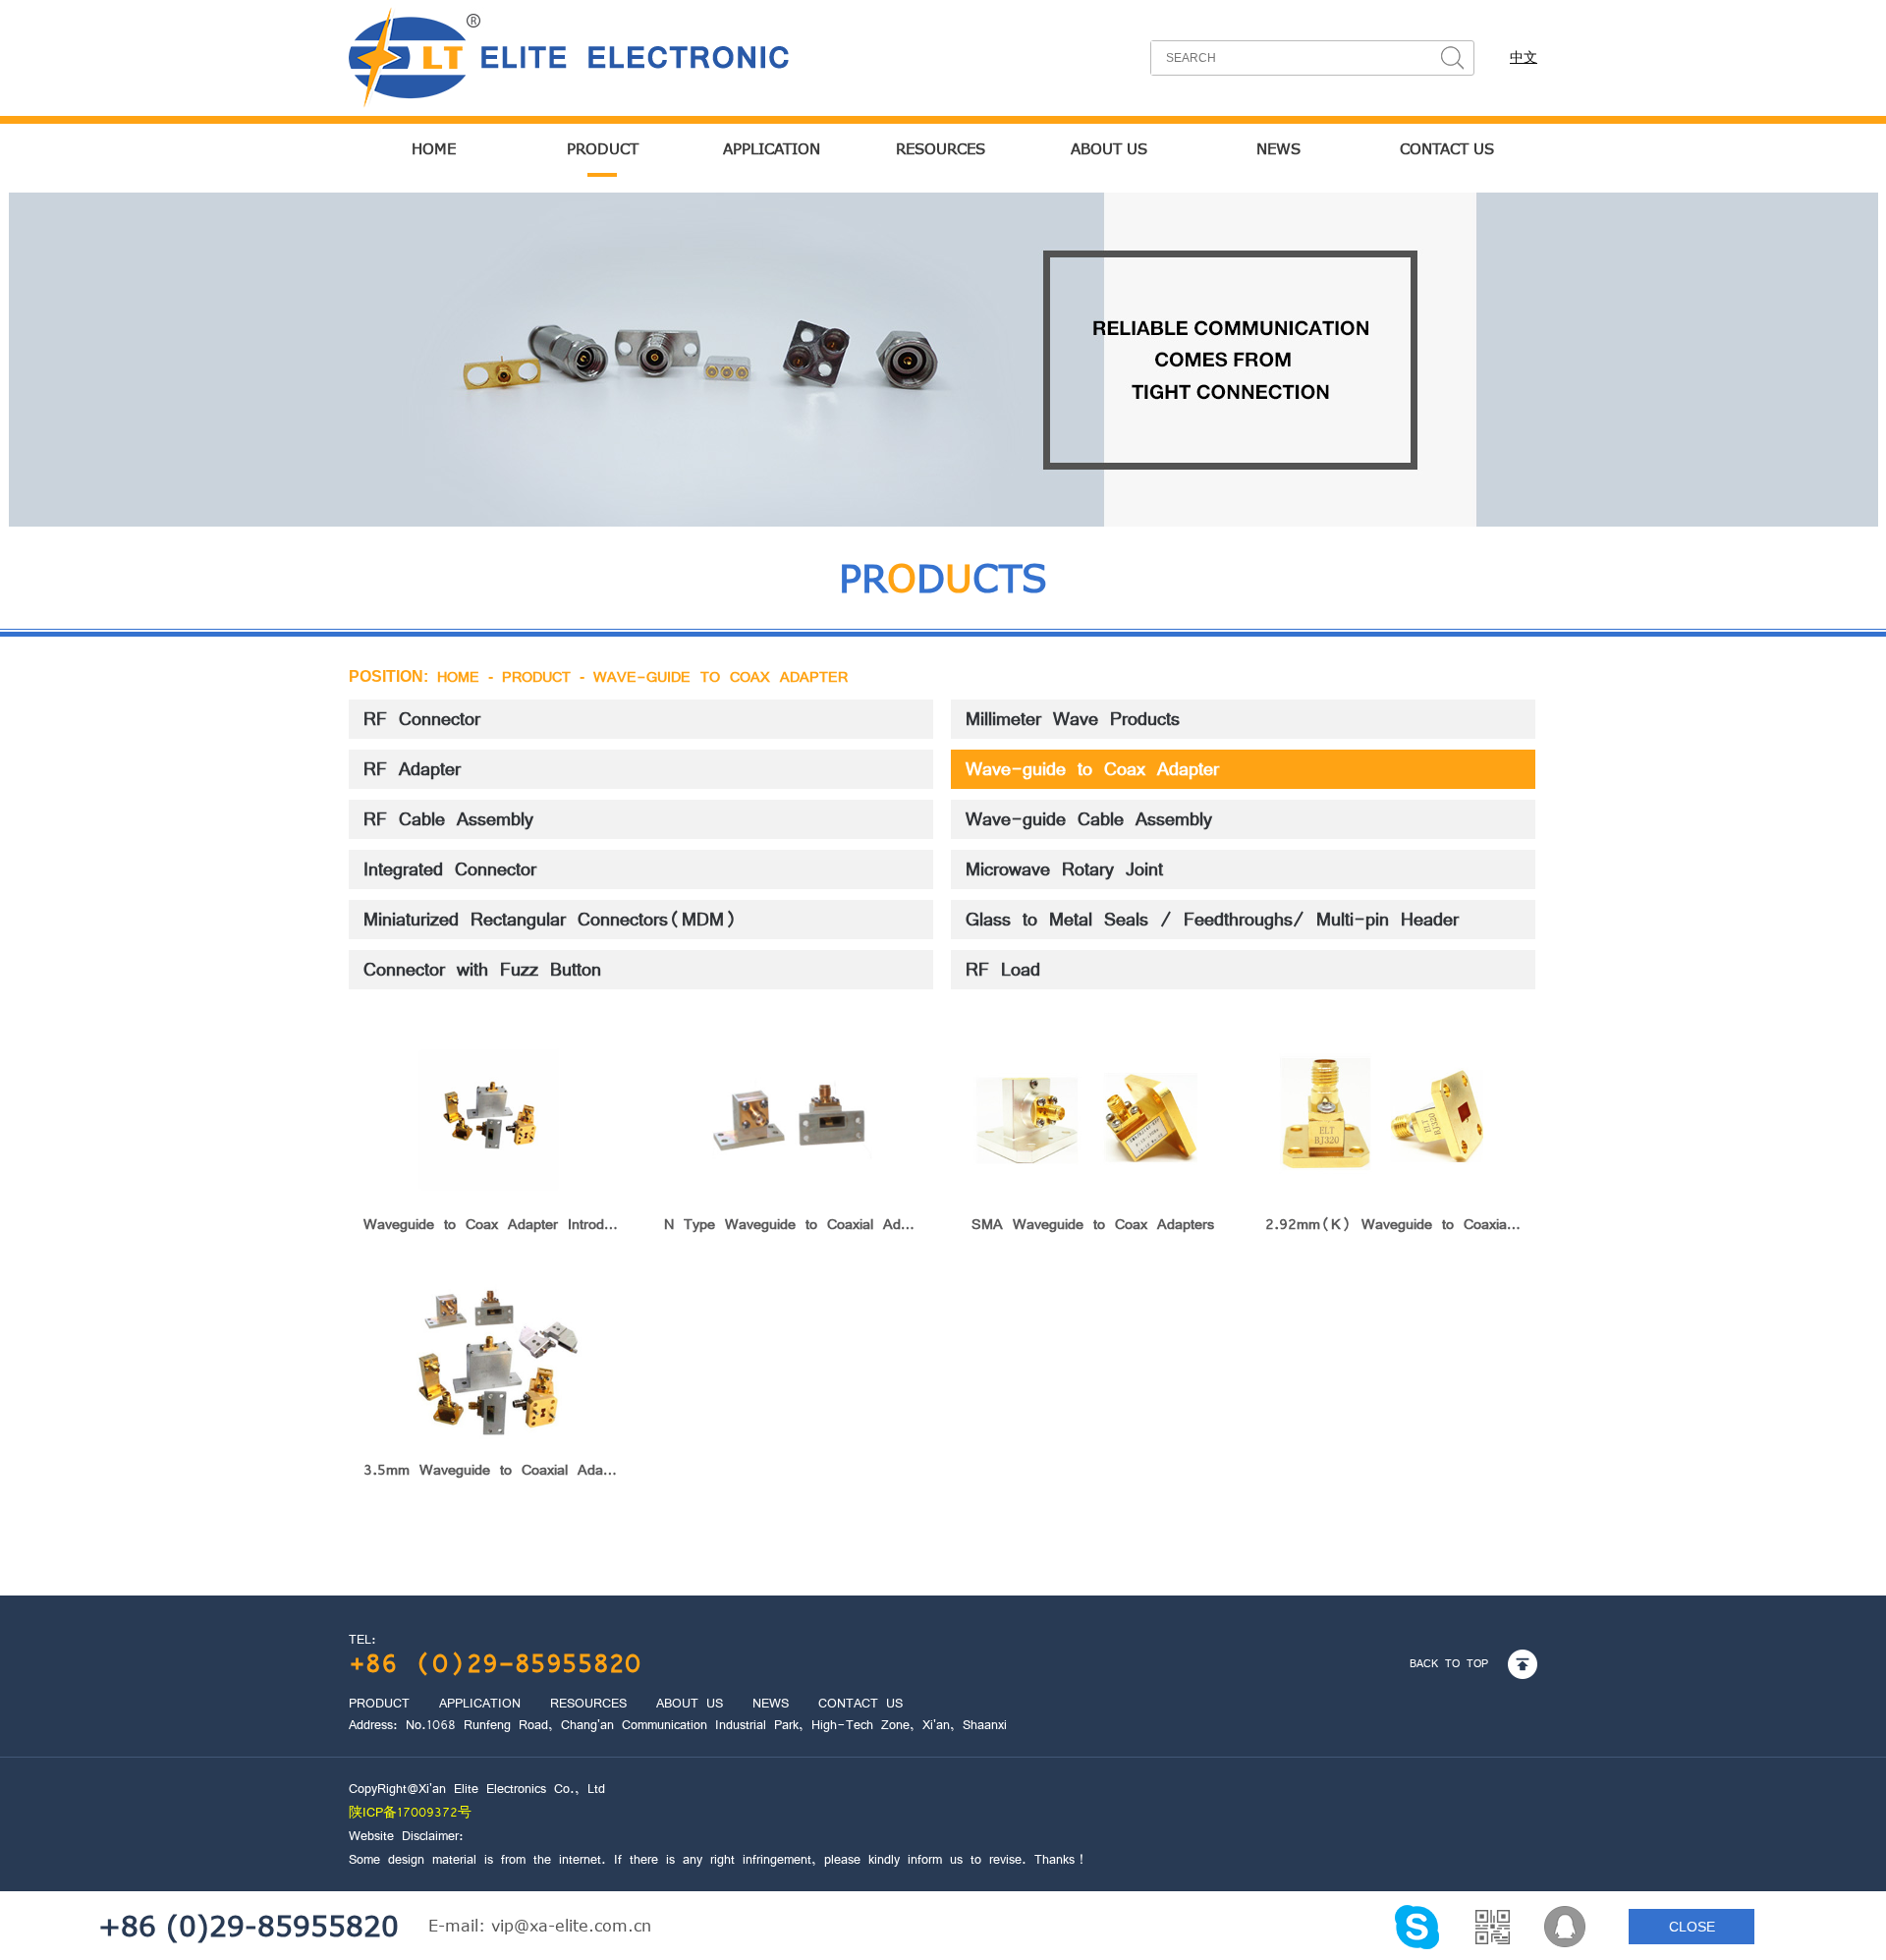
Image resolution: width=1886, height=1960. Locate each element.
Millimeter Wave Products (1073, 719)
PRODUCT (603, 148)
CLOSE (1692, 1927)
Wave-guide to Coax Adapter (721, 677)
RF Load (1003, 970)
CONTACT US (1447, 148)
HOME (434, 148)
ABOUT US (1109, 148)
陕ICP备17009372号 (410, 1812)
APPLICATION (772, 148)
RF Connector (422, 719)
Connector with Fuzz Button (482, 970)
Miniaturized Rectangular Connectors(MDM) (551, 920)
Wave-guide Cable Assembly (1089, 819)
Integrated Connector (450, 869)
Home (458, 677)
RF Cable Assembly (448, 819)
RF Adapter (412, 769)
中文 (1524, 57)
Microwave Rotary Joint (1064, 869)
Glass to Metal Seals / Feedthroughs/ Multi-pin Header (1212, 920)
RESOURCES (941, 148)
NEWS (1278, 148)
